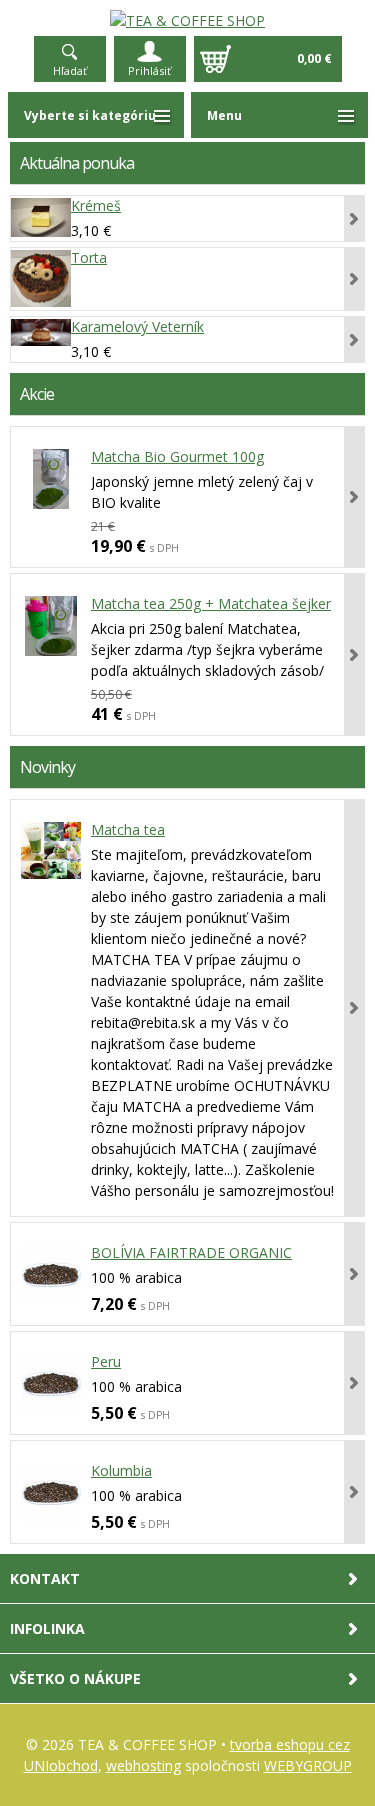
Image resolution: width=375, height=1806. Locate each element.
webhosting (143, 1765)
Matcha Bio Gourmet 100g (177, 456)
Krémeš (96, 205)
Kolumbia (121, 1470)
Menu (224, 115)
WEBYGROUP (308, 1765)
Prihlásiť (149, 70)
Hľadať (70, 70)
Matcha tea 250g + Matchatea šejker (211, 603)
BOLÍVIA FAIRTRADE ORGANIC (191, 1252)
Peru (106, 1361)
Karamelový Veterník (137, 326)
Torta (89, 257)
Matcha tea (128, 829)
